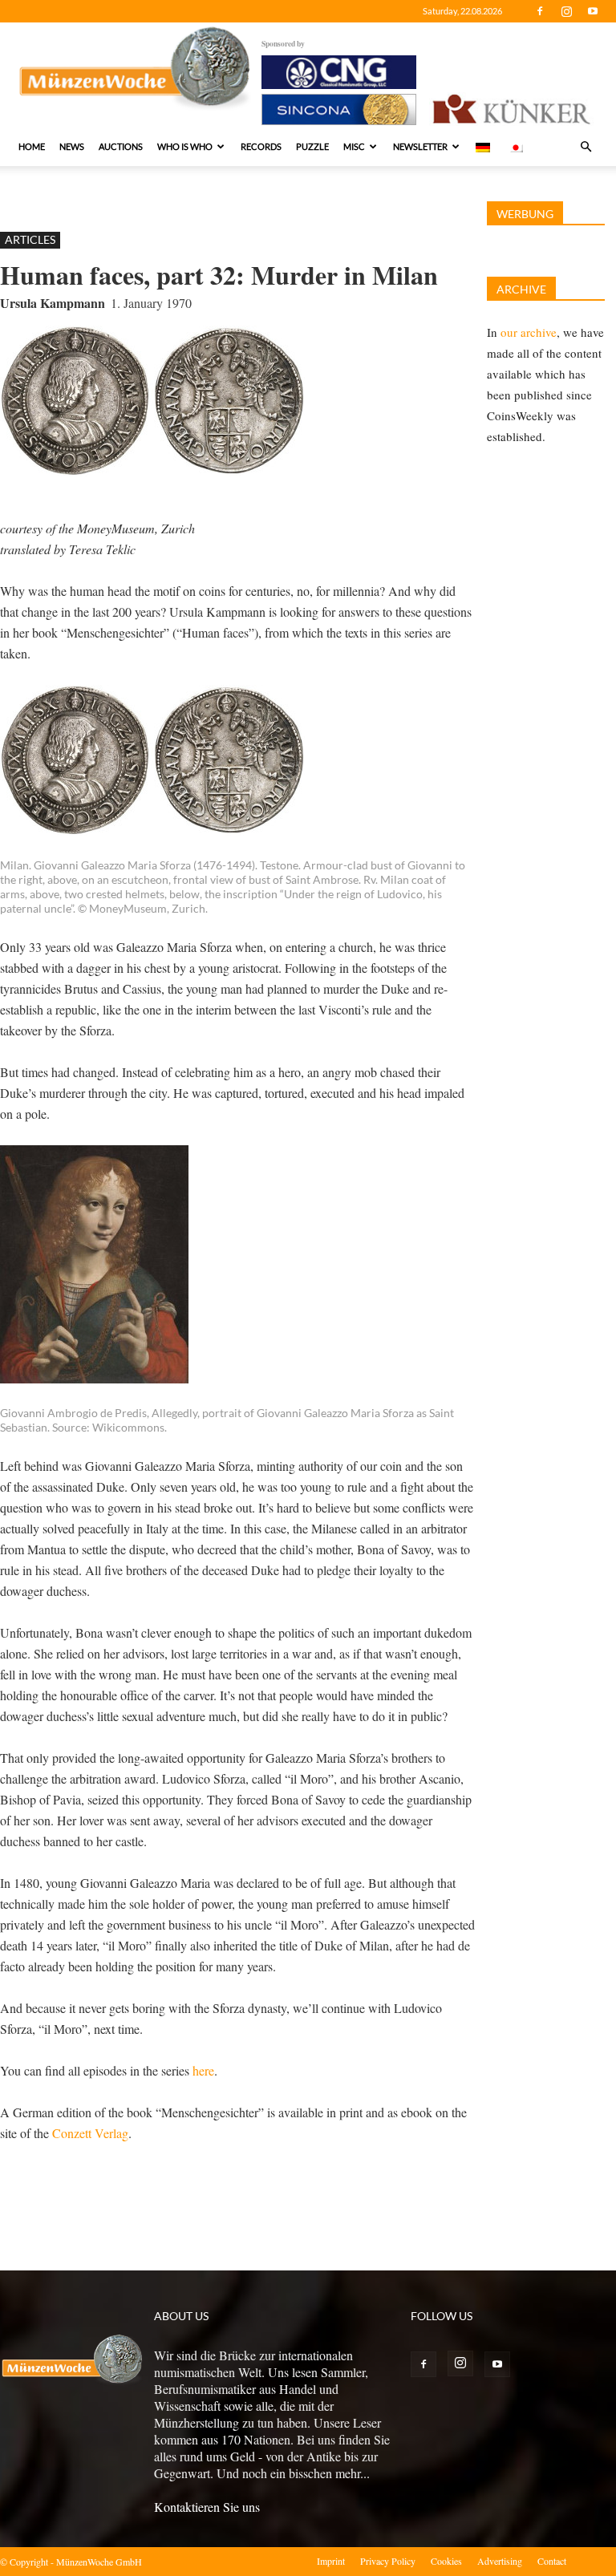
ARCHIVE (521, 289)
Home (32, 146)
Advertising (500, 2561)
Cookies (446, 2561)
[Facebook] (540, 11)
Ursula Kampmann (53, 303)
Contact (552, 2561)
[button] (586, 147)
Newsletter (420, 146)
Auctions (121, 146)
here (203, 2070)
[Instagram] (566, 11)
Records (261, 146)
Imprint (331, 2561)
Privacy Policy (388, 2561)
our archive (529, 332)
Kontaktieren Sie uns (207, 2507)
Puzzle (312, 146)
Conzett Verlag (90, 2133)
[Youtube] (593, 11)
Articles (30, 239)
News (72, 146)
